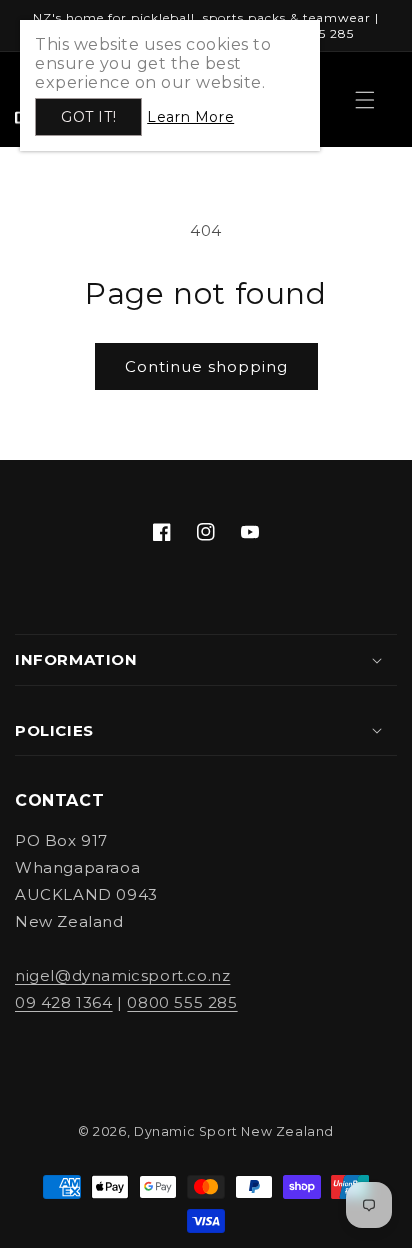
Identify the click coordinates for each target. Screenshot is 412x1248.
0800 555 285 (182, 1002)
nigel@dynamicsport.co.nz (122, 975)
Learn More (190, 117)
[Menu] (365, 100)
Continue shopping (206, 366)
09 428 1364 (64, 1002)
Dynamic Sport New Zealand (234, 1131)
